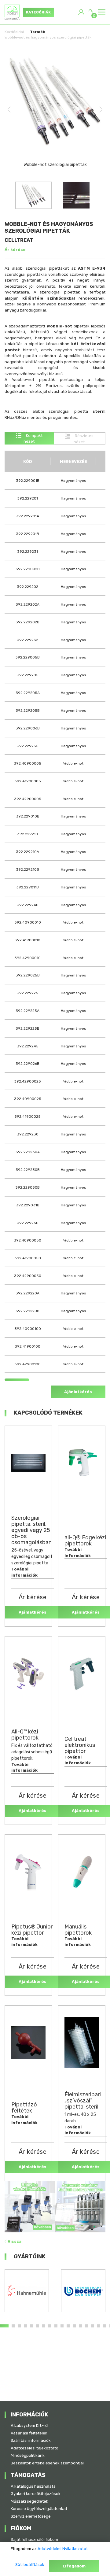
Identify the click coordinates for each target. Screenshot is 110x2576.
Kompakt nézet (33, 439)
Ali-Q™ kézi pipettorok (25, 1735)
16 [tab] (99, 2326)
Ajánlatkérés (78, 1392)
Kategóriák (38, 12)
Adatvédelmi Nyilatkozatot (63, 2549)
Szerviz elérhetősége (31, 2516)
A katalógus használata (33, 2486)
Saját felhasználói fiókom (34, 2539)
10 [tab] (62, 2326)
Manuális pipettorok (78, 1930)
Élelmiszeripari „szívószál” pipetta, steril (83, 2101)
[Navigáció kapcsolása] (102, 12)
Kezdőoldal (14, 32)
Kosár (93, 14)
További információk (24, 1572)
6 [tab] (38, 2326)
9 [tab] (56, 2326)
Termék (37, 32)
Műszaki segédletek (29, 2501)
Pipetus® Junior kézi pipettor (32, 1930)
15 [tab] (93, 2326)
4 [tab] (25, 2326)
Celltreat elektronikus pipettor (80, 1745)
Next (101, 109)
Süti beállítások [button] (30, 2565)
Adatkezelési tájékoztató (35, 2448)
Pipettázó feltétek (24, 2108)
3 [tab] (19, 2326)
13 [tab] (80, 2326)
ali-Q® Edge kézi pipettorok (85, 1541)
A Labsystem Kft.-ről (29, 2425)
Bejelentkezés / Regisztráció (81, 12)
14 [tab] (86, 2326)
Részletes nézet (84, 439)
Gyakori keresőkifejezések (36, 2494)
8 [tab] (50, 2326)
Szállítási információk (31, 2440)
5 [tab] (31, 2326)
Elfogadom (74, 2566)
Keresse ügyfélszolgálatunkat (39, 2509)
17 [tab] (105, 2326)
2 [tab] (13, 2326)
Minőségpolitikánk (28, 2455)
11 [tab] (68, 2326)
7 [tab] (44, 2326)
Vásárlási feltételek (29, 2433)
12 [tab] (74, 2326)
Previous (9, 109)
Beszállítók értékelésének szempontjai (47, 2463)
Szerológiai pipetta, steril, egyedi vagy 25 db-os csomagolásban (31, 1530)
